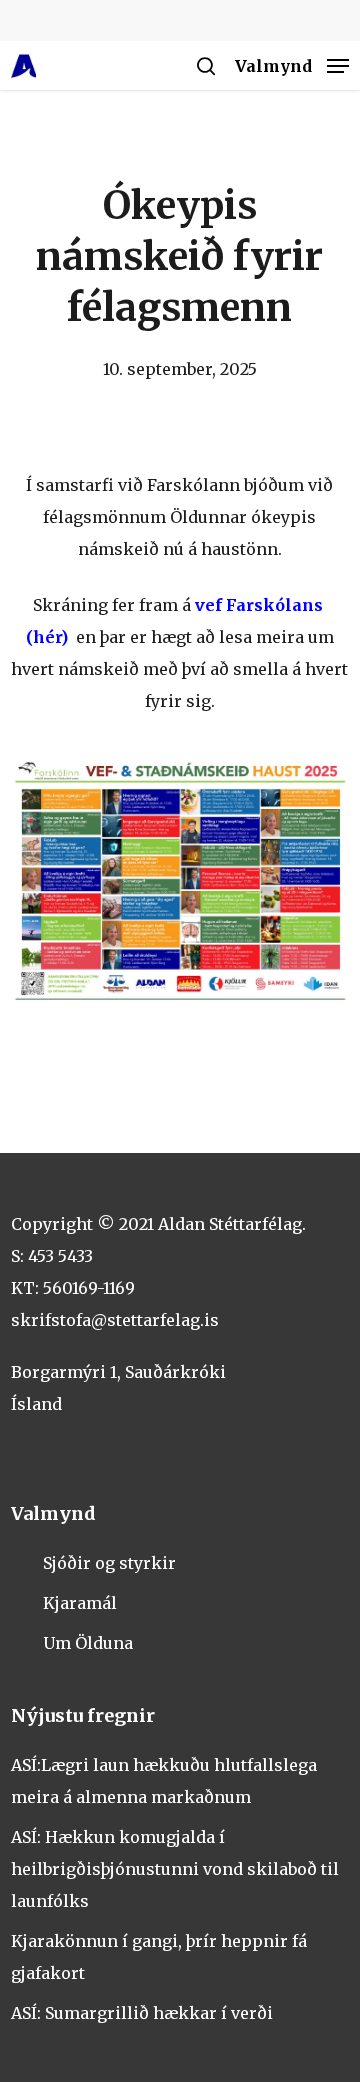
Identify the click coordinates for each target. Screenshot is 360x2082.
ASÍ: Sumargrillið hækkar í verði (142, 2013)
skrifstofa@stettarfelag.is (115, 1320)
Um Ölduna (88, 1643)
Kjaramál (80, 1603)
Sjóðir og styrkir (109, 1563)
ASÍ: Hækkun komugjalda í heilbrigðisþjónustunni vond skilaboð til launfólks (175, 1869)
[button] (292, 64)
